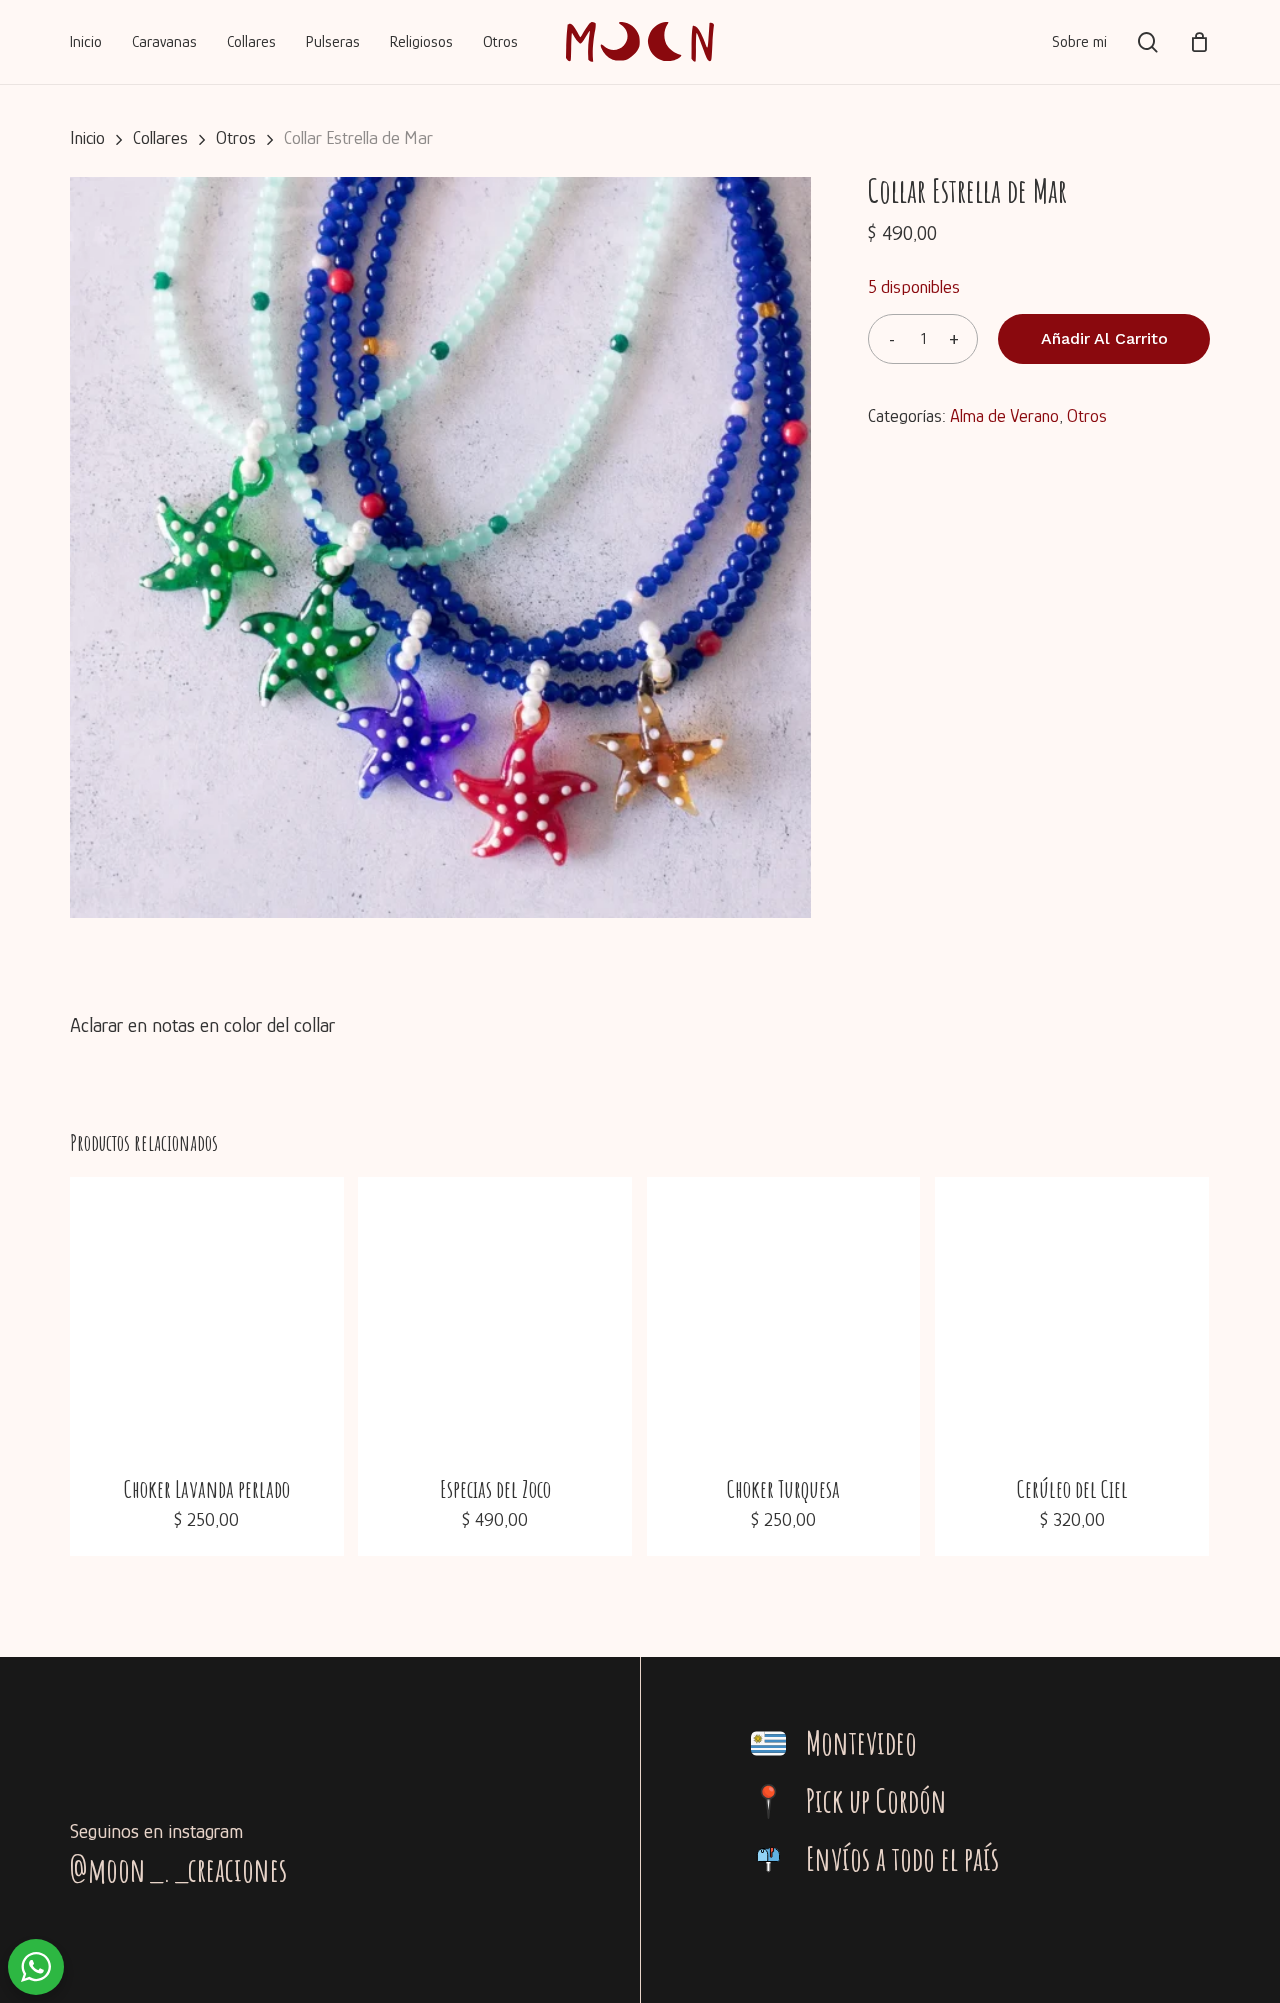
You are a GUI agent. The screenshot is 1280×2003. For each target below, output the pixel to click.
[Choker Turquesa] (784, 1314)
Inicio (87, 137)
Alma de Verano (1004, 416)
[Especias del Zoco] (495, 1314)
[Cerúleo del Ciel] (1072, 1314)
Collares (160, 137)
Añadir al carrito (1104, 338)
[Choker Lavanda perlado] (207, 1314)
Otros (236, 137)
